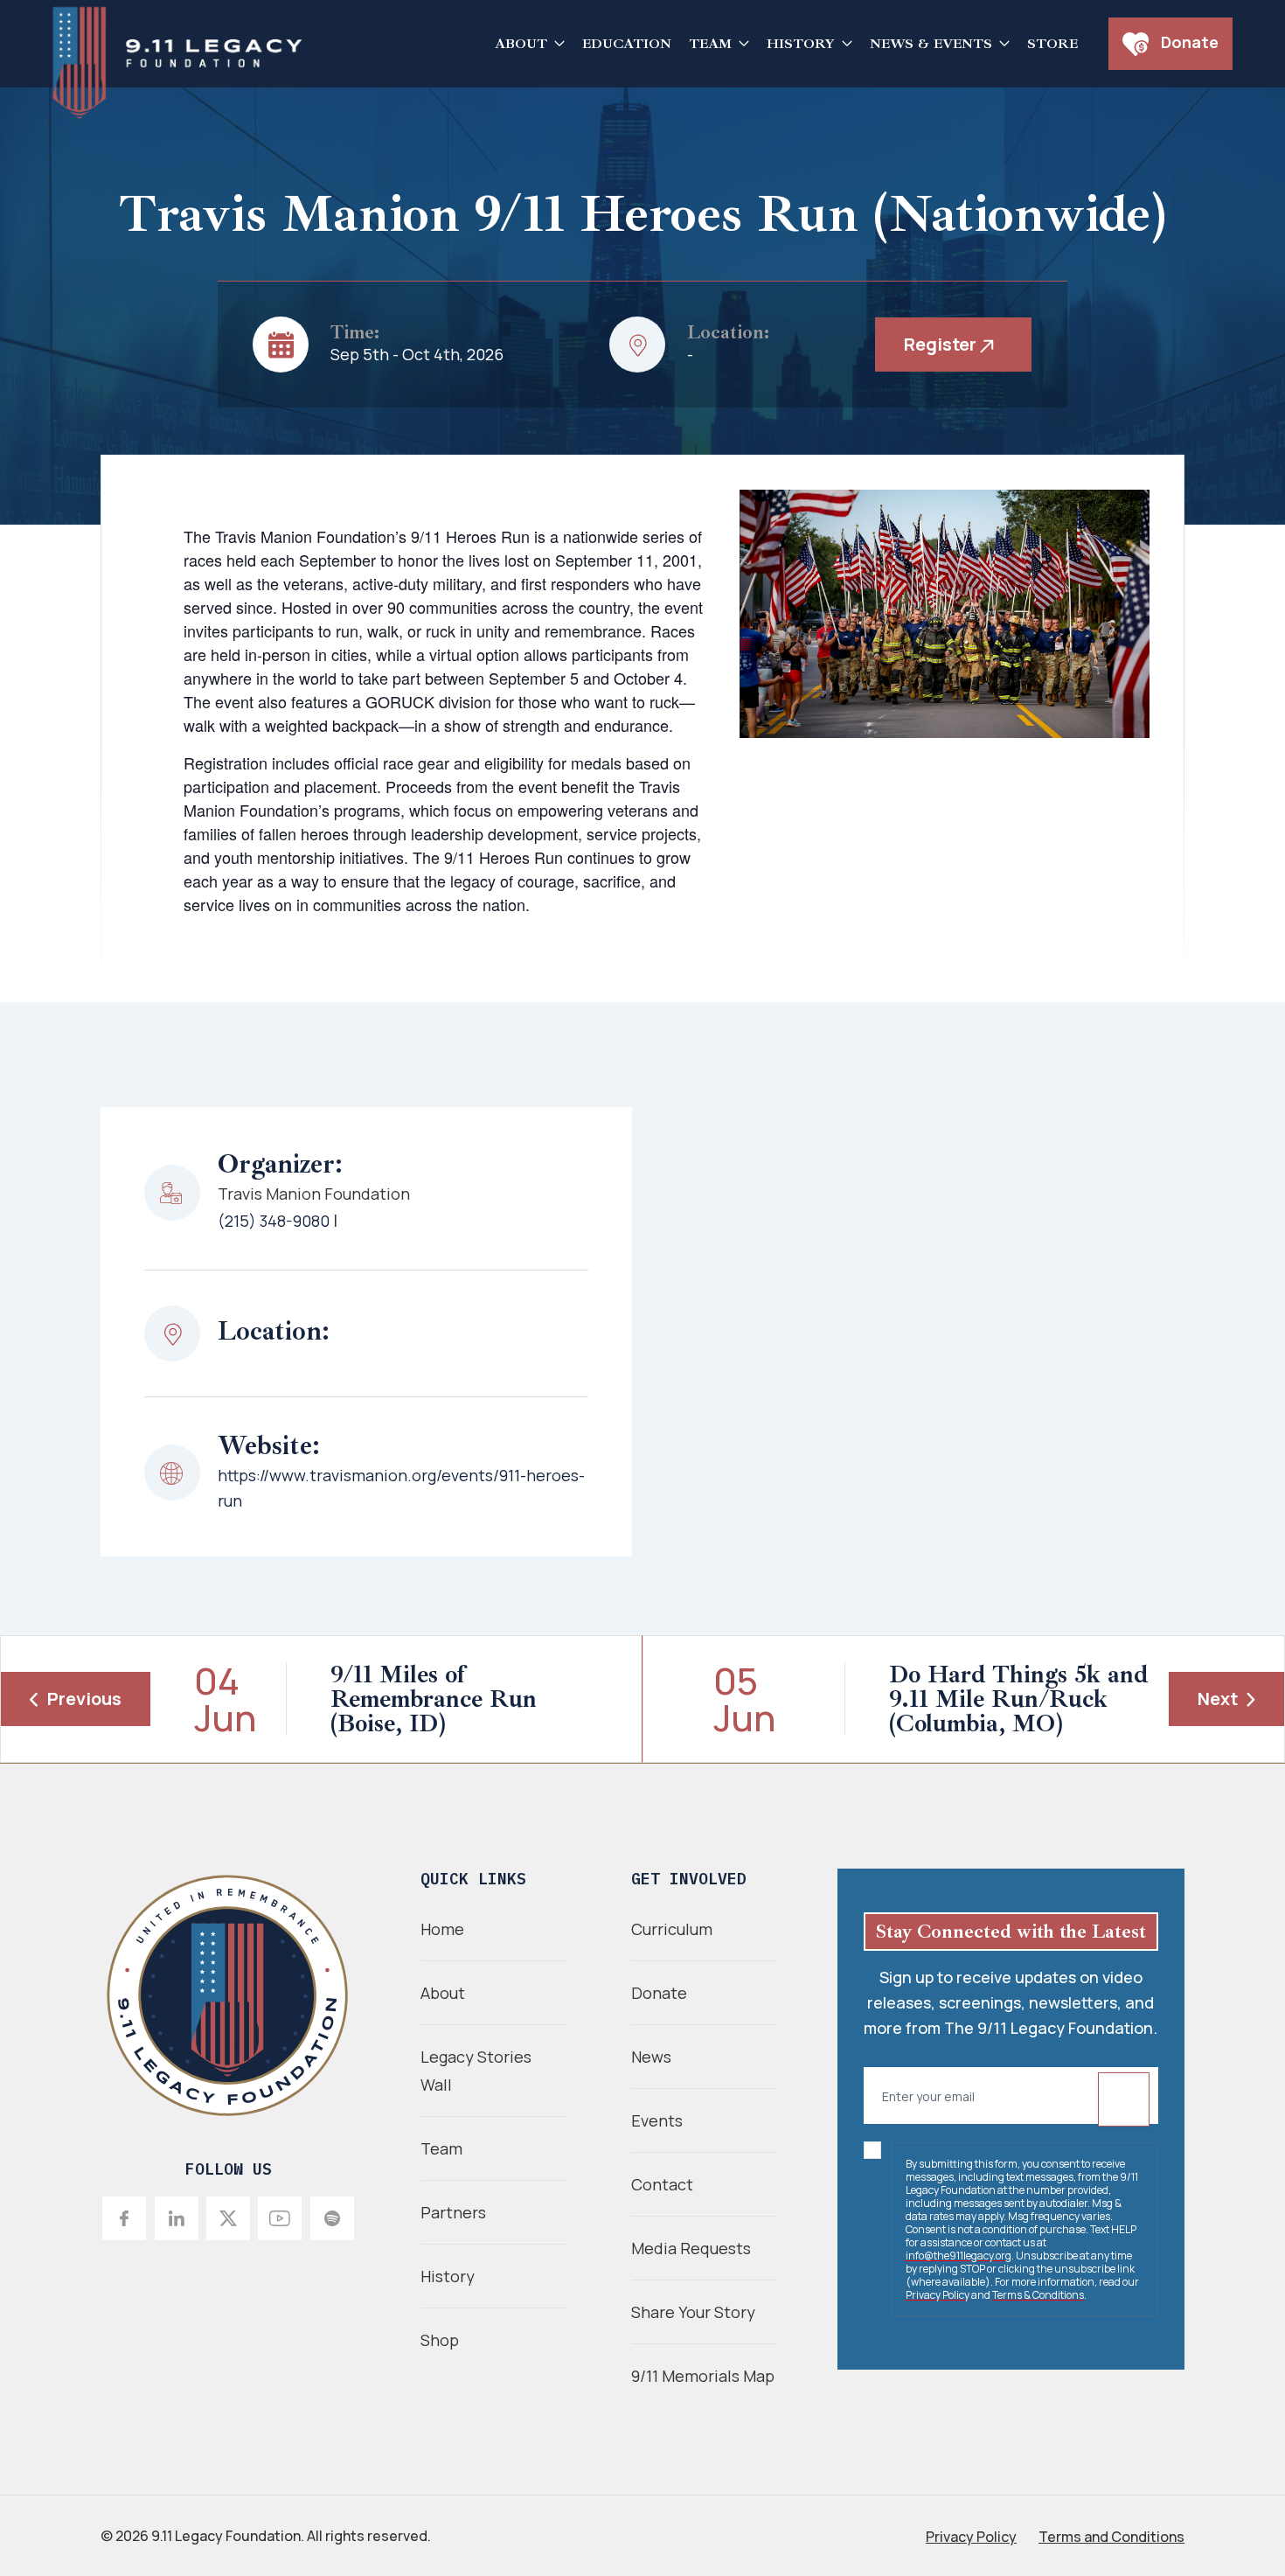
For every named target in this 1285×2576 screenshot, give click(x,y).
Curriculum (672, 1929)
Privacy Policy (938, 2295)
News (651, 2057)
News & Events (931, 44)
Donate (1188, 42)
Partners (453, 2212)
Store (1052, 44)
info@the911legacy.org (959, 2256)
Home (442, 1929)
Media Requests (691, 2248)
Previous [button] (84, 1699)
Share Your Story (693, 2312)
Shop (440, 2340)
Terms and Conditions (1111, 2537)
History (801, 44)
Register (942, 344)
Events (657, 2120)
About (521, 44)
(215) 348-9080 (274, 1221)
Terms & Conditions (1038, 2295)
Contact (662, 2184)
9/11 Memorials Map (703, 2376)
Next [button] (1218, 1699)
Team (710, 44)
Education (627, 44)
